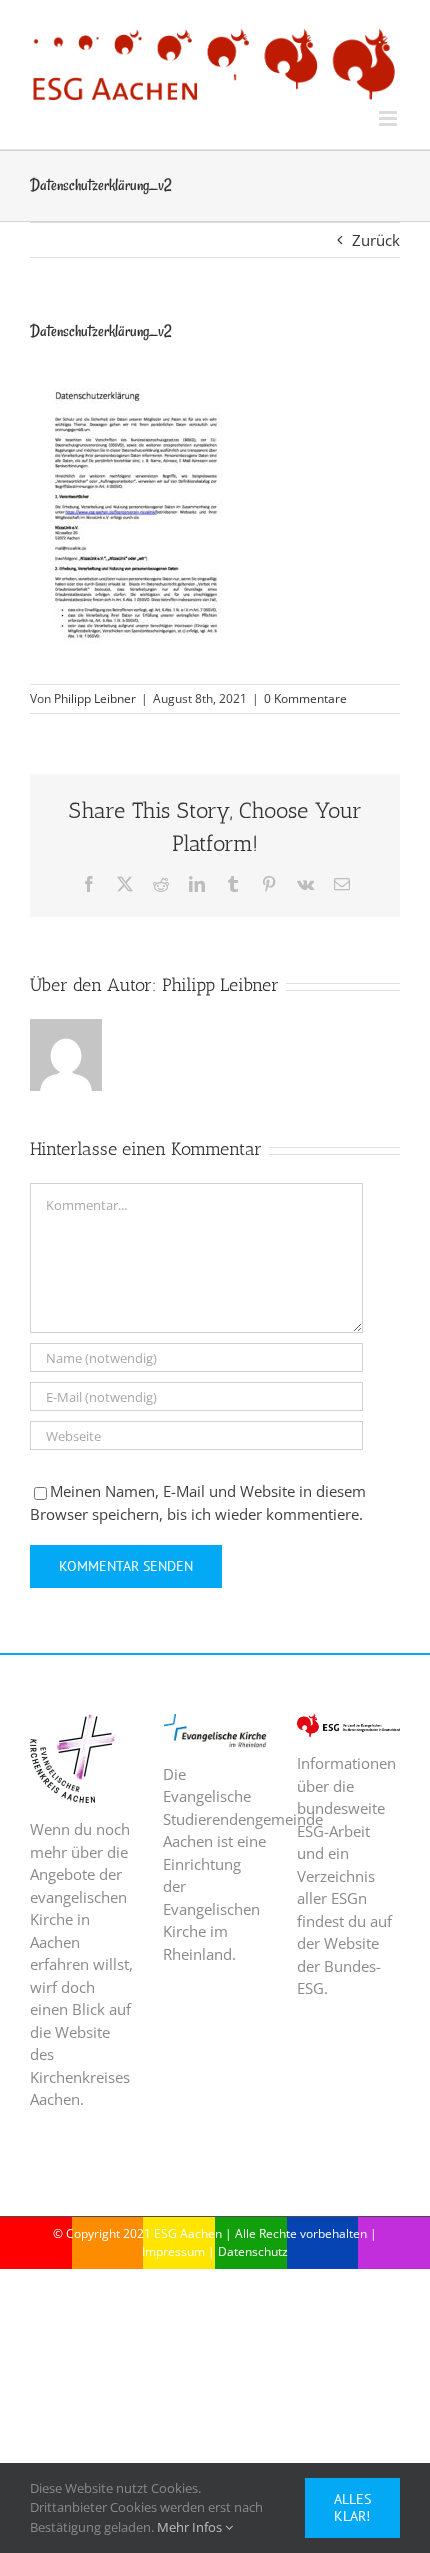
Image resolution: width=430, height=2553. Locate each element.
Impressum (173, 2251)
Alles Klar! (352, 2507)
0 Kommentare (305, 698)
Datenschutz (253, 2251)
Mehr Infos (191, 2527)
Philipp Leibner (95, 698)
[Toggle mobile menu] (389, 118)
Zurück (376, 240)
